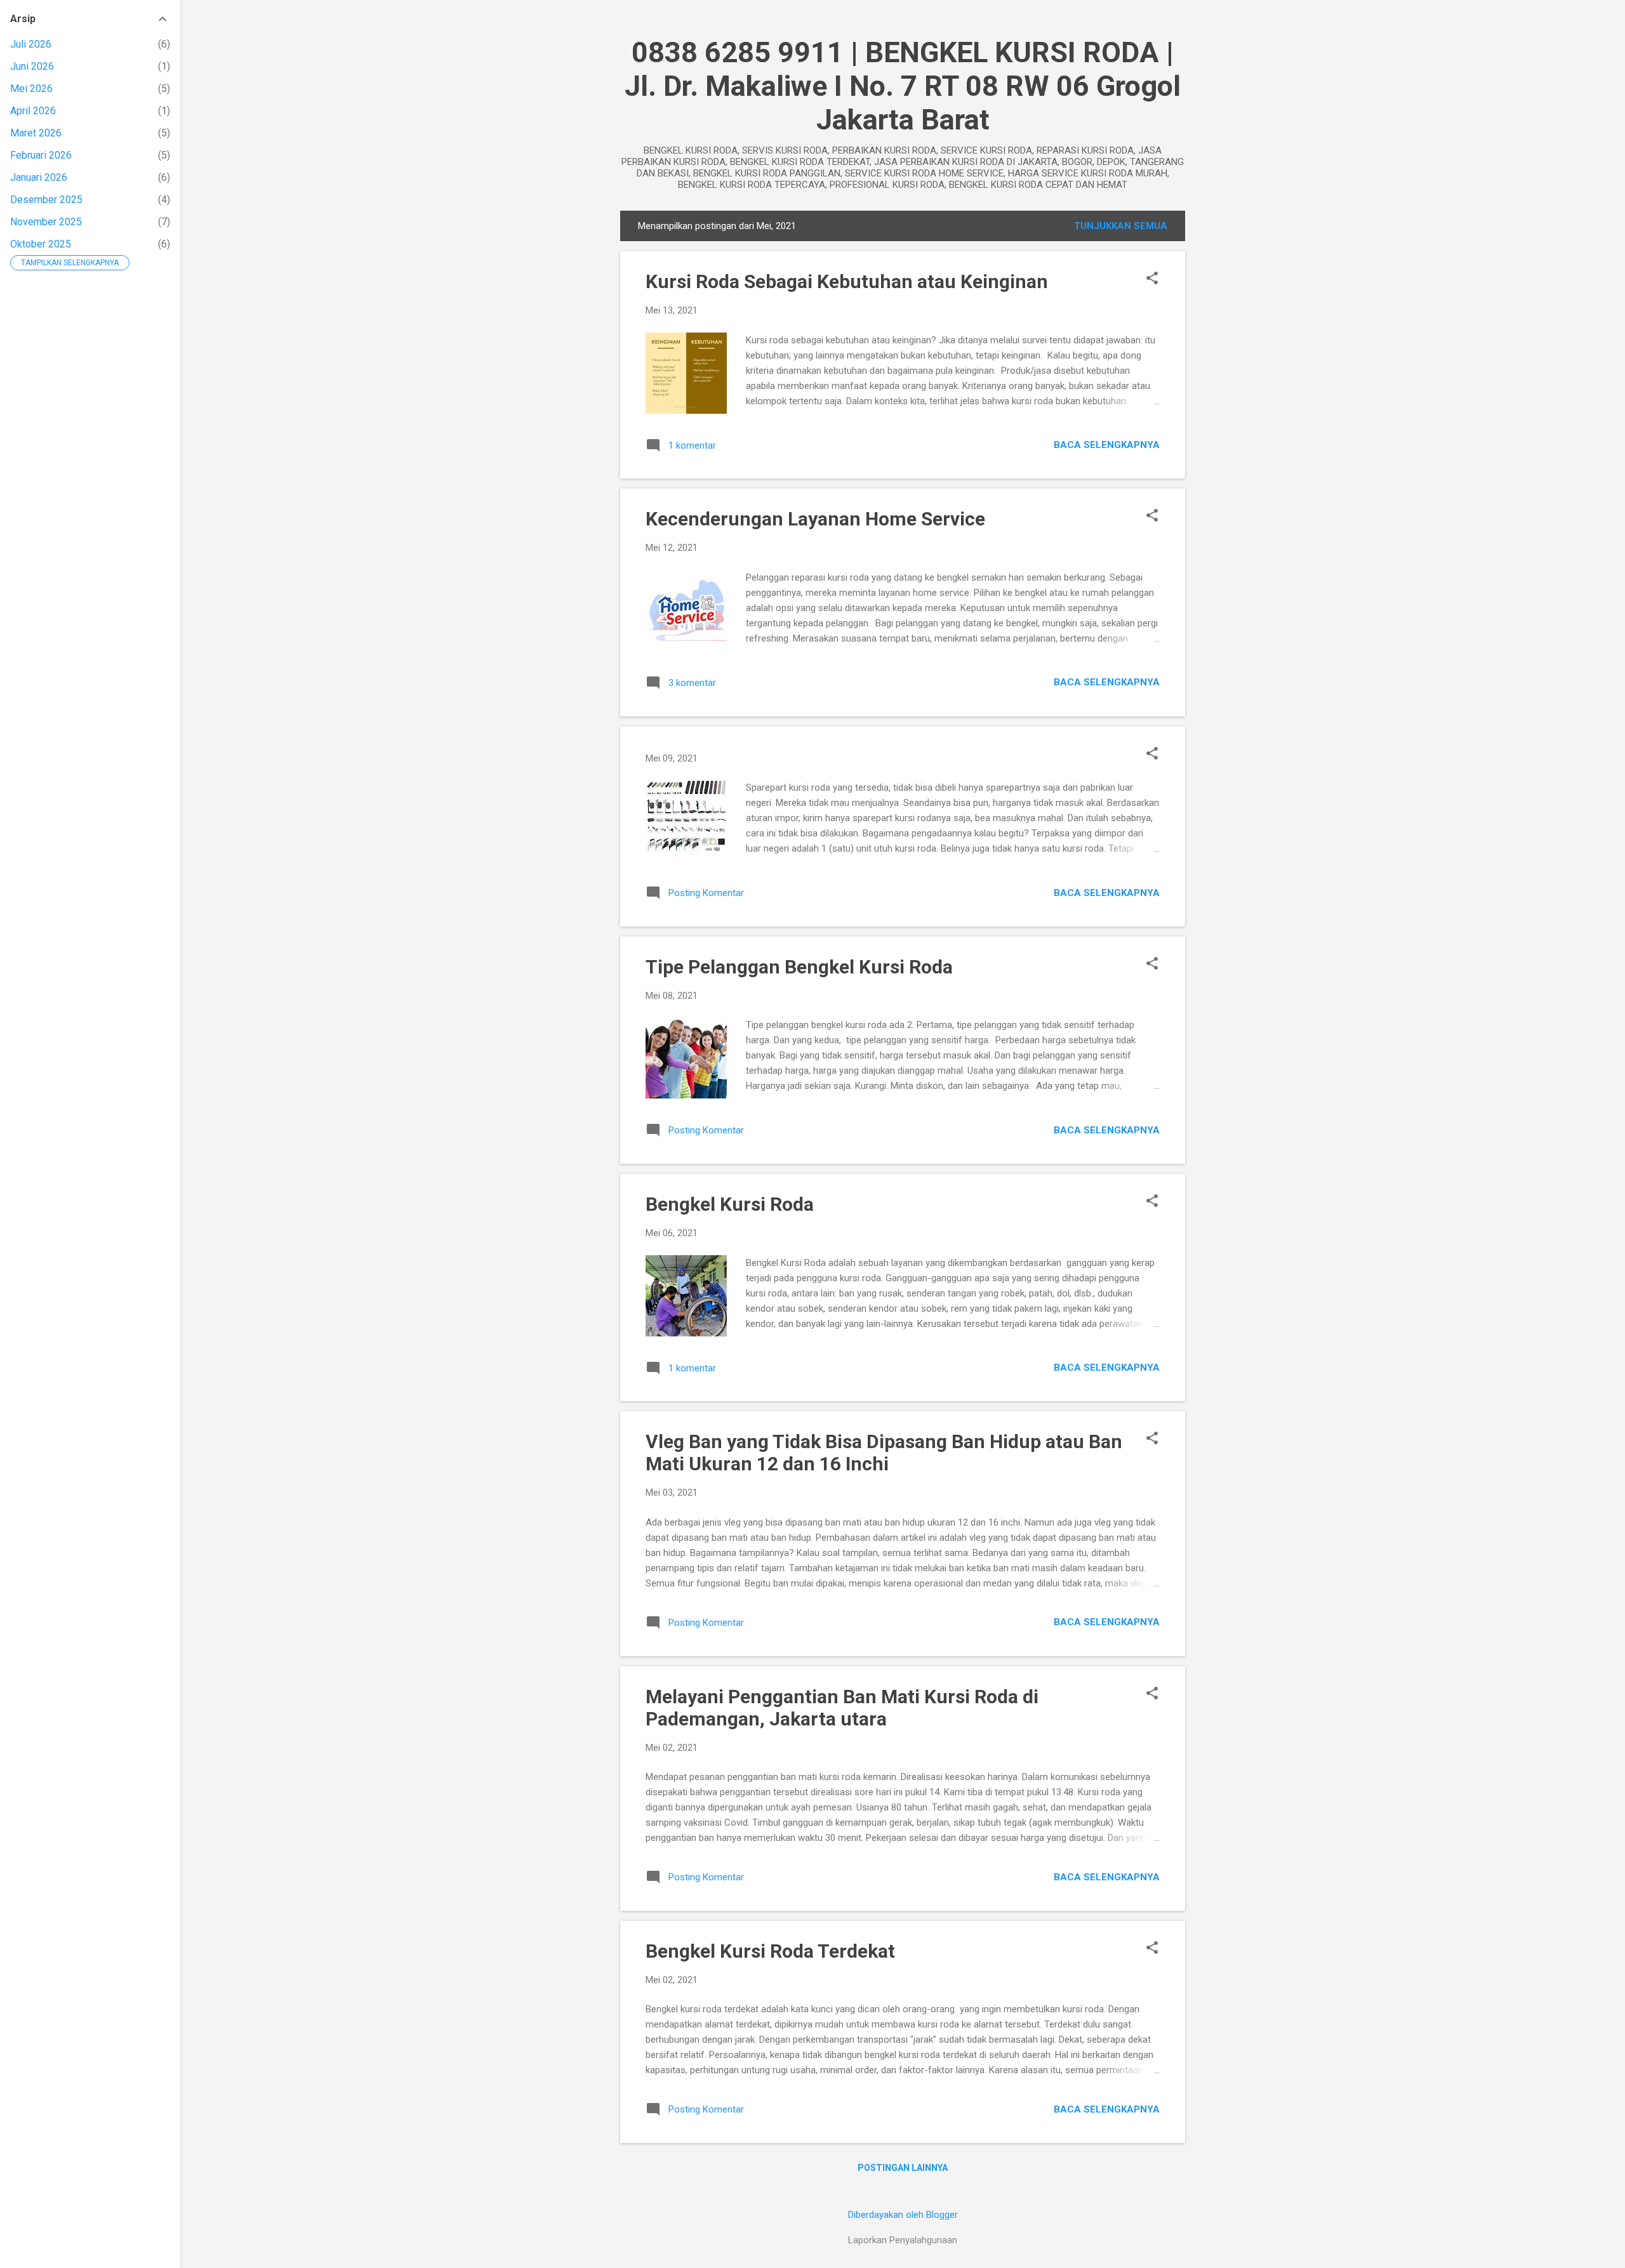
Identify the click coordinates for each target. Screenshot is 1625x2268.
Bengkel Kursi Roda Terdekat (770, 1951)
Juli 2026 (31, 44)
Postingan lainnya (903, 2168)
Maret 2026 (36, 133)
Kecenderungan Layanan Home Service (815, 519)
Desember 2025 (46, 200)
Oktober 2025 (41, 244)
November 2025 (46, 222)
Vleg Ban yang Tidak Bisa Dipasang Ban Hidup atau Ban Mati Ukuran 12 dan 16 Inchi (884, 1453)
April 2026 (33, 111)
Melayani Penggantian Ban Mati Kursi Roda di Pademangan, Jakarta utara (842, 1708)
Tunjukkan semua (1121, 226)
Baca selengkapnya (1107, 445)
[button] (1152, 279)
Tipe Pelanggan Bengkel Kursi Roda (799, 967)
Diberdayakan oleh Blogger (903, 2215)
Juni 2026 (32, 66)
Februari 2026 (41, 155)
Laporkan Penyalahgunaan (903, 2240)
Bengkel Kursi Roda (730, 1204)
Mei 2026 (31, 89)
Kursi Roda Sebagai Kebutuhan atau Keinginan (847, 281)
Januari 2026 (39, 177)
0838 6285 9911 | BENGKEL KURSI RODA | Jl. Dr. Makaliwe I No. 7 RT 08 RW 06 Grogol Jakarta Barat (903, 86)
